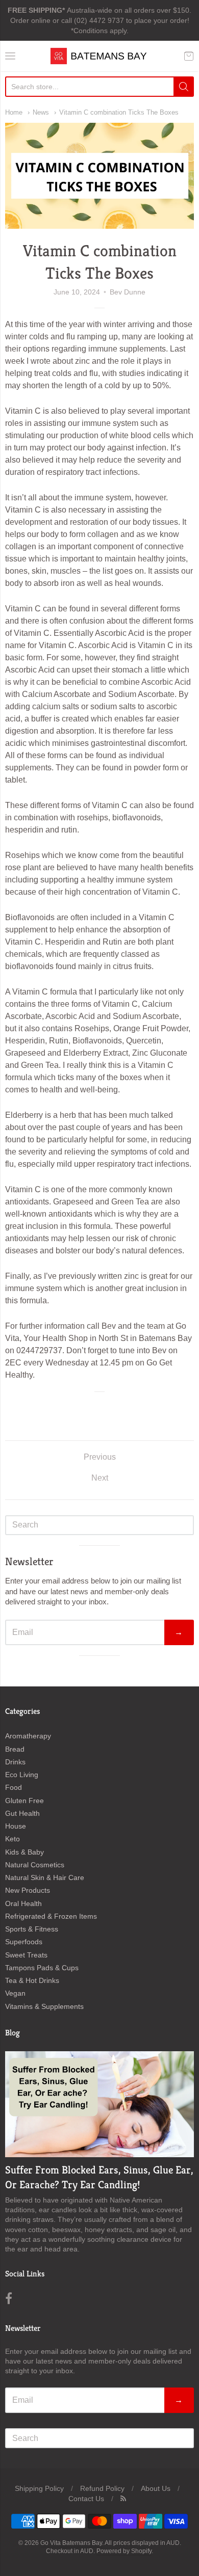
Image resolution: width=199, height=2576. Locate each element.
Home (14, 112)
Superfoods (24, 1942)
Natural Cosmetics (35, 1865)
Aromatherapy (28, 1736)
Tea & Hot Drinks (32, 1980)
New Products (28, 1890)
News (41, 112)
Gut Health (22, 1813)
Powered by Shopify (124, 2551)
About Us (156, 2488)
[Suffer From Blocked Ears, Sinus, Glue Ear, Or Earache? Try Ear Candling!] (99, 2104)
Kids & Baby (24, 1852)
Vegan (15, 1993)
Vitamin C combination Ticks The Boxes (119, 112)
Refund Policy (102, 2488)
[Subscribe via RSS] (123, 2499)
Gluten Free (24, 1801)
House (16, 1826)
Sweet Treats (26, 1955)
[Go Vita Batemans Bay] (99, 56)
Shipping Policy (39, 2488)
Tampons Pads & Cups (42, 1968)
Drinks (15, 1762)
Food (14, 1787)
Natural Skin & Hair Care (45, 1877)
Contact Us (86, 2499)
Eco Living (22, 1775)
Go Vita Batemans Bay (71, 2543)
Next (100, 1478)
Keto (13, 1839)
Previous (100, 1457)
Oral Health (23, 1903)
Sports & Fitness (32, 1929)
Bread (15, 1749)
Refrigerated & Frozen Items (51, 1916)
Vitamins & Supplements (44, 2006)
